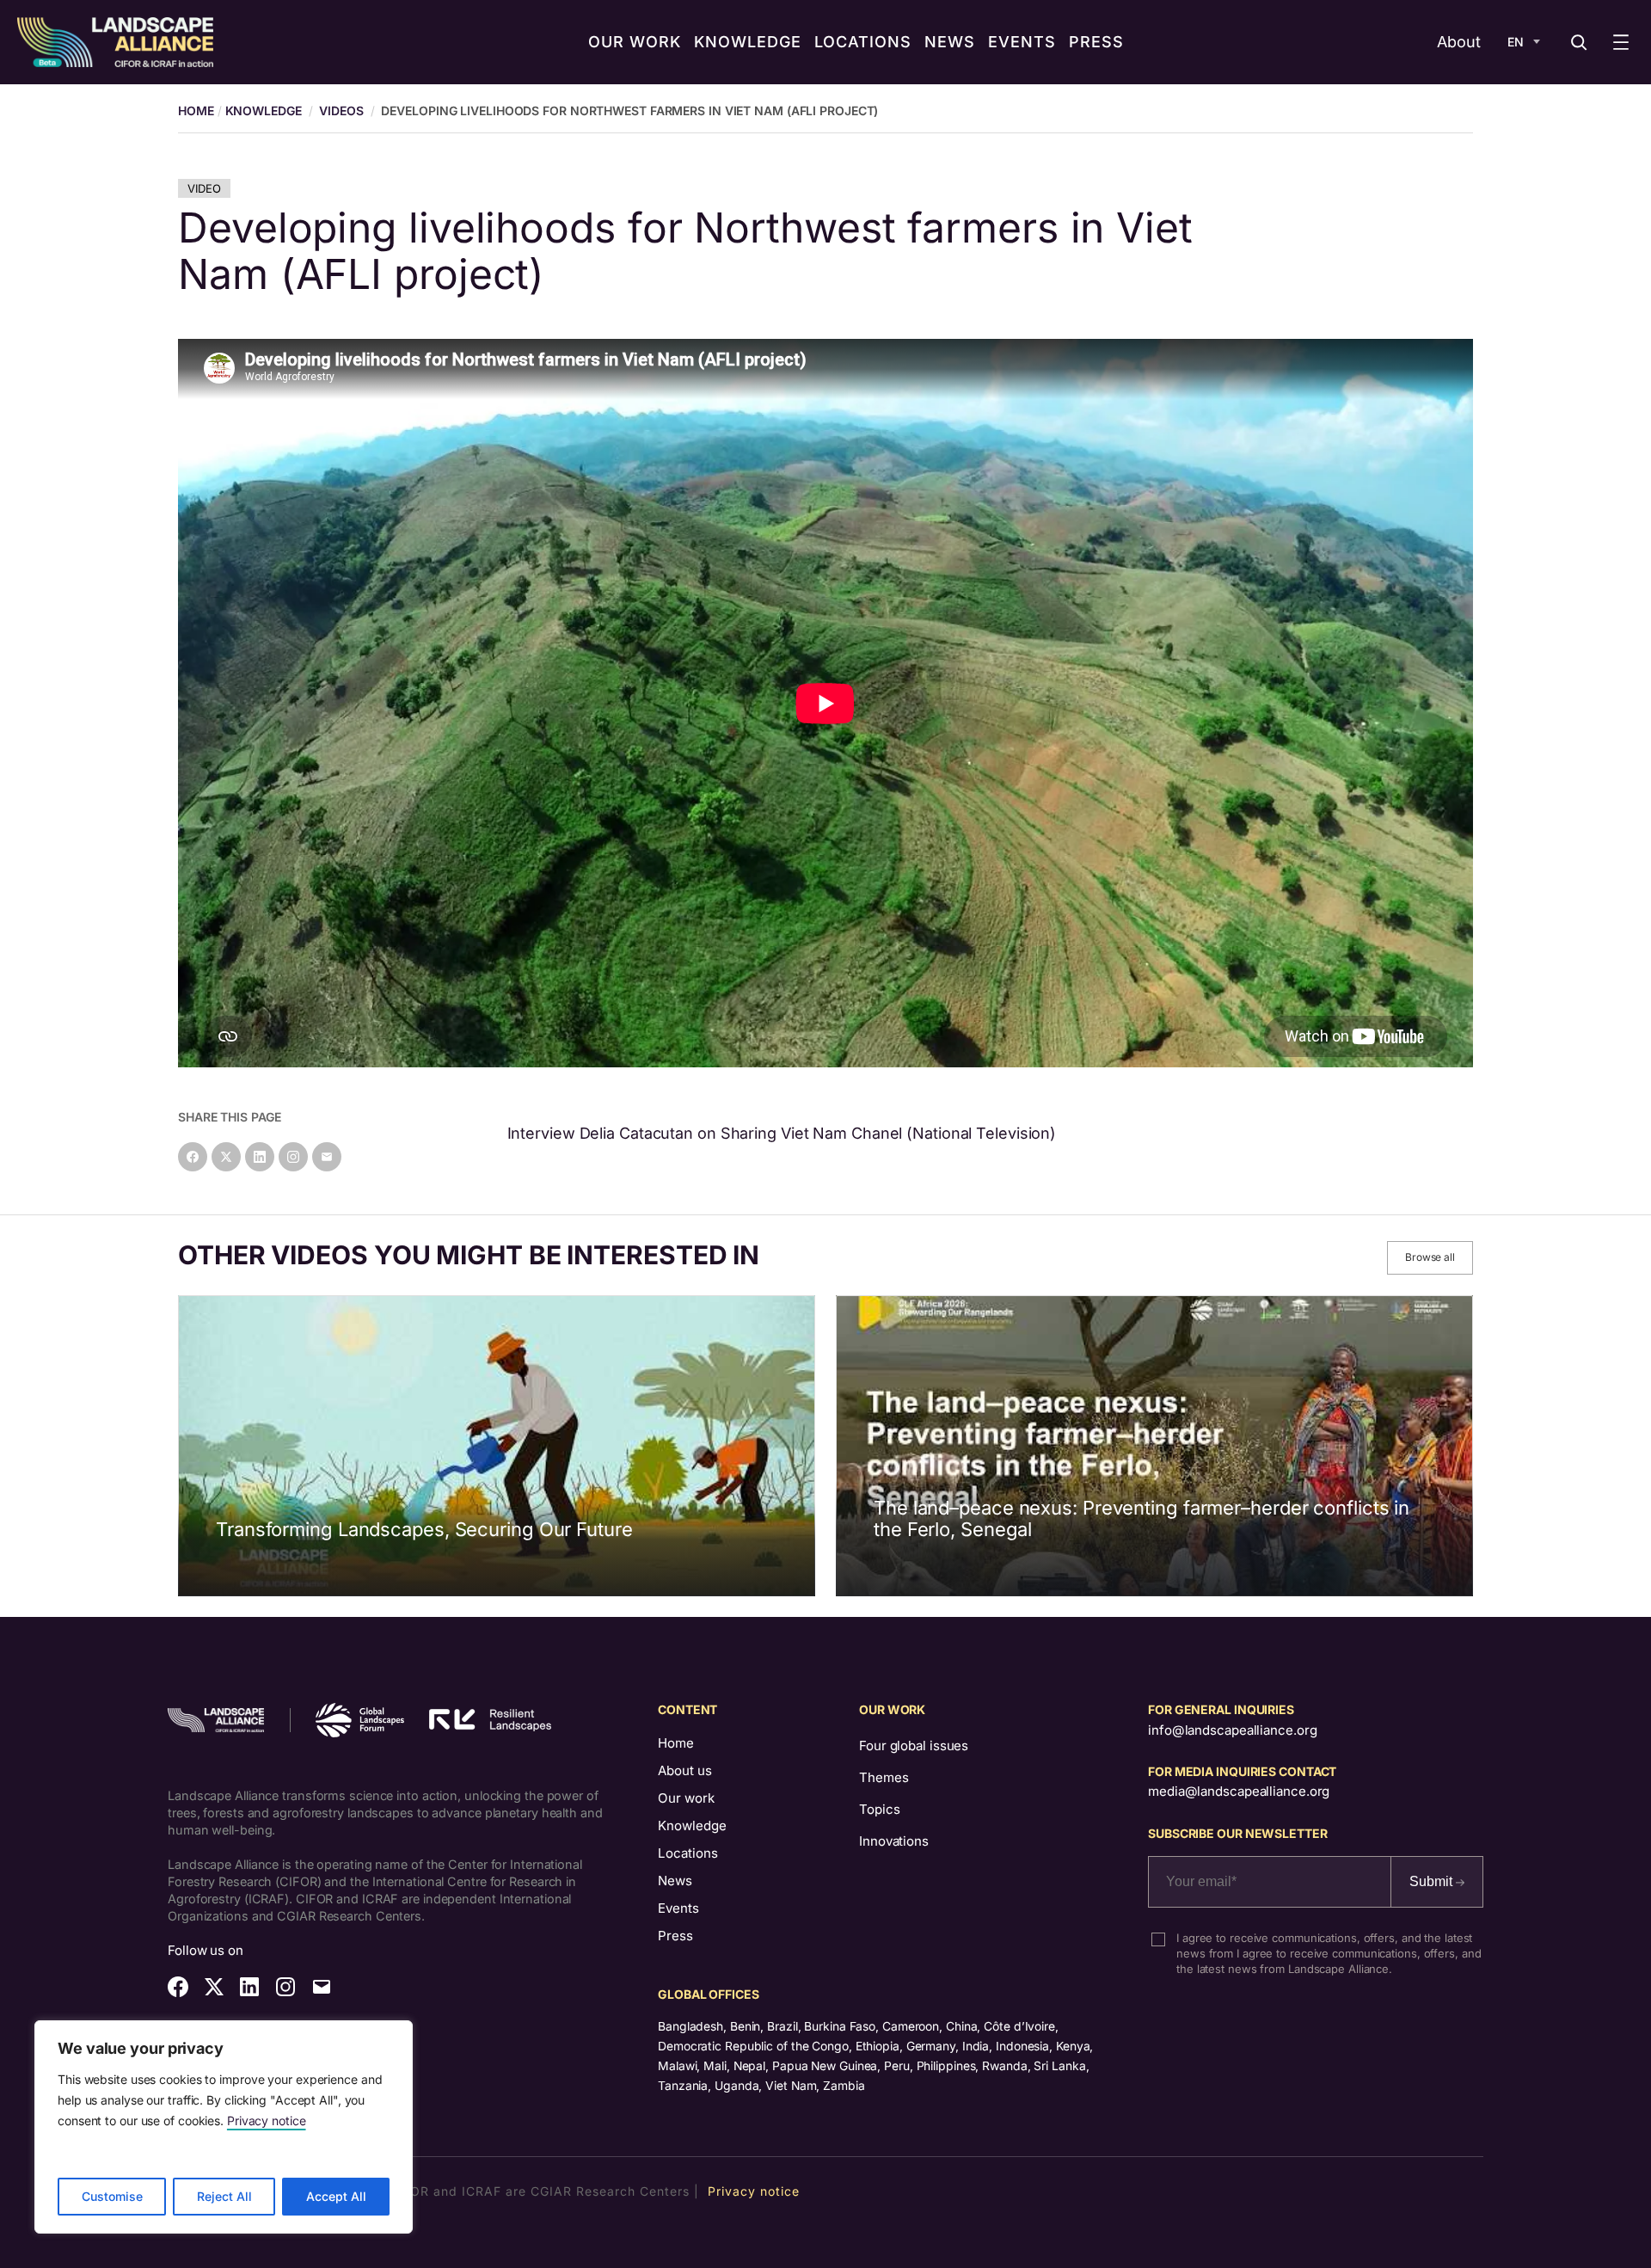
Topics (879, 1809)
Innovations (894, 1841)
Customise (112, 2196)
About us (685, 1770)
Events (678, 1908)
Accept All (336, 2196)
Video (204, 188)
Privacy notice (267, 2120)
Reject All (224, 2196)
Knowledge (264, 111)
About (1459, 42)
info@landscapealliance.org (1232, 1730)
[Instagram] (293, 1157)
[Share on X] (226, 1157)
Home (676, 1743)
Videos (341, 111)
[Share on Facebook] (193, 1157)
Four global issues (914, 1746)
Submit (1433, 1881)
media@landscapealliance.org (1239, 1791)
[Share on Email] (327, 1157)
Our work (686, 1798)
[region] (224, 2127)
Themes (884, 1777)
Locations (688, 1853)
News (675, 1881)
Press (675, 1936)
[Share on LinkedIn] (260, 1157)
